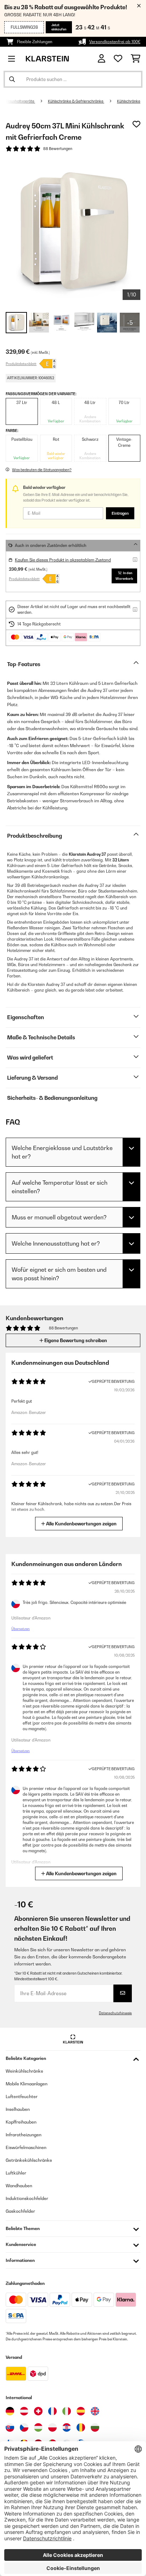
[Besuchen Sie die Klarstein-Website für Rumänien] (81, 2427)
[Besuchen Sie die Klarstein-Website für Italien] (67, 2411)
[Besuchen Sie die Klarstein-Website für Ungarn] (38, 2427)
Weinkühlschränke (24, 2071)
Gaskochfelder (20, 2211)
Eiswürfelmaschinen (26, 2147)
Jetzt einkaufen (59, 27)
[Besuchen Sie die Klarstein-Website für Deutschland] (10, 2411)
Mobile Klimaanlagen (27, 2084)
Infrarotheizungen (24, 2135)
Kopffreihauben (21, 2122)
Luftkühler (16, 2173)
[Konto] (102, 59)
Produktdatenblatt (21, 364)
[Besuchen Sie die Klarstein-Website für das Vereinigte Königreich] (95, 2411)
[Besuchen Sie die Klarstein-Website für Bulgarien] (95, 2427)
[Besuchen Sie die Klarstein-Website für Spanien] (81, 2411)
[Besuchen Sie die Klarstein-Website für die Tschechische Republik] (24, 2427)
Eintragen (120, 513)
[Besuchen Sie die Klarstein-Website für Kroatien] (67, 2427)
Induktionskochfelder (27, 2198)
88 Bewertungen (58, 149)
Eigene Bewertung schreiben (75, 1340)
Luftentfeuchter (22, 2096)
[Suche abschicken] (12, 79)
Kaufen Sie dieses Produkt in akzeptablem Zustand (63, 560)
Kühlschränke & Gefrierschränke (76, 101)
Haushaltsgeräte (21, 101)
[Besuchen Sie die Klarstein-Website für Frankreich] (52, 2411)
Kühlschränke (129, 101)
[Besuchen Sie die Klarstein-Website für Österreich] (24, 2411)
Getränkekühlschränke (29, 2160)
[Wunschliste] (118, 59)
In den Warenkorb (124, 576)
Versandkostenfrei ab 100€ (115, 42)
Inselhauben (18, 2109)
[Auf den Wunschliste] (136, 124)
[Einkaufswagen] (136, 59)
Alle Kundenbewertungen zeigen (81, 1524)
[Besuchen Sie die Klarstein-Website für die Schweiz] (38, 2411)
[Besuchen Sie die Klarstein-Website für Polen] (52, 2427)
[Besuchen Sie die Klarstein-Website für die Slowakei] (10, 2427)
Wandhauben (19, 2186)
